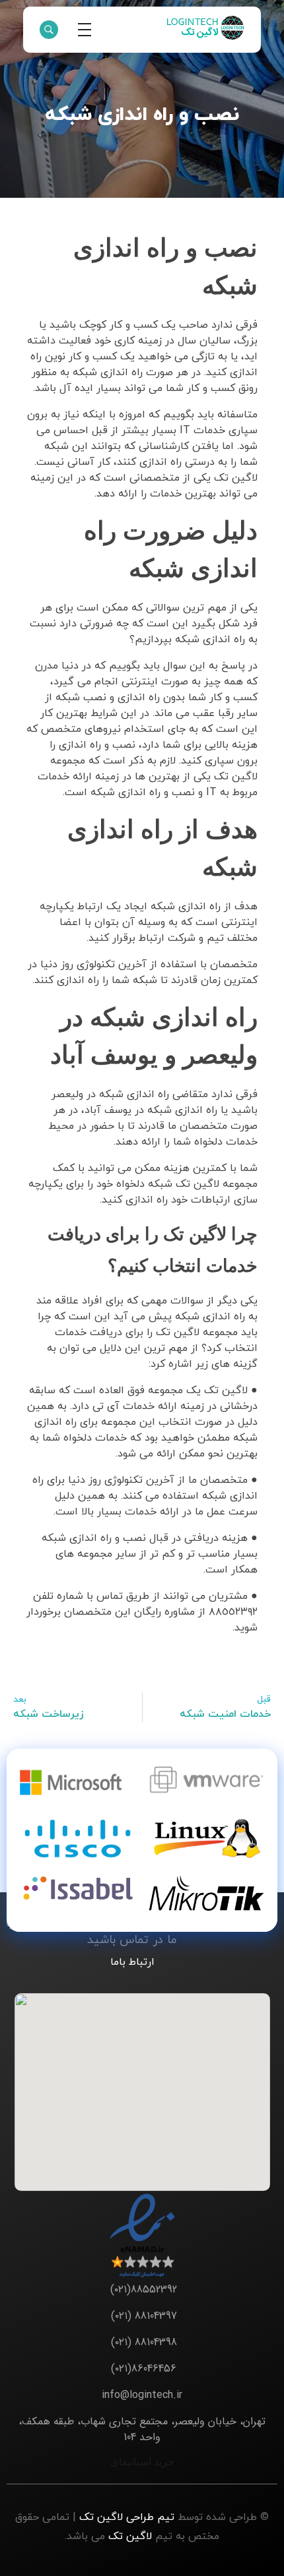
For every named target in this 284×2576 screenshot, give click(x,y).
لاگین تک (130, 2536)
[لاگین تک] (205, 28)
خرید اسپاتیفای (142, 2461)
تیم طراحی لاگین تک (127, 2517)
